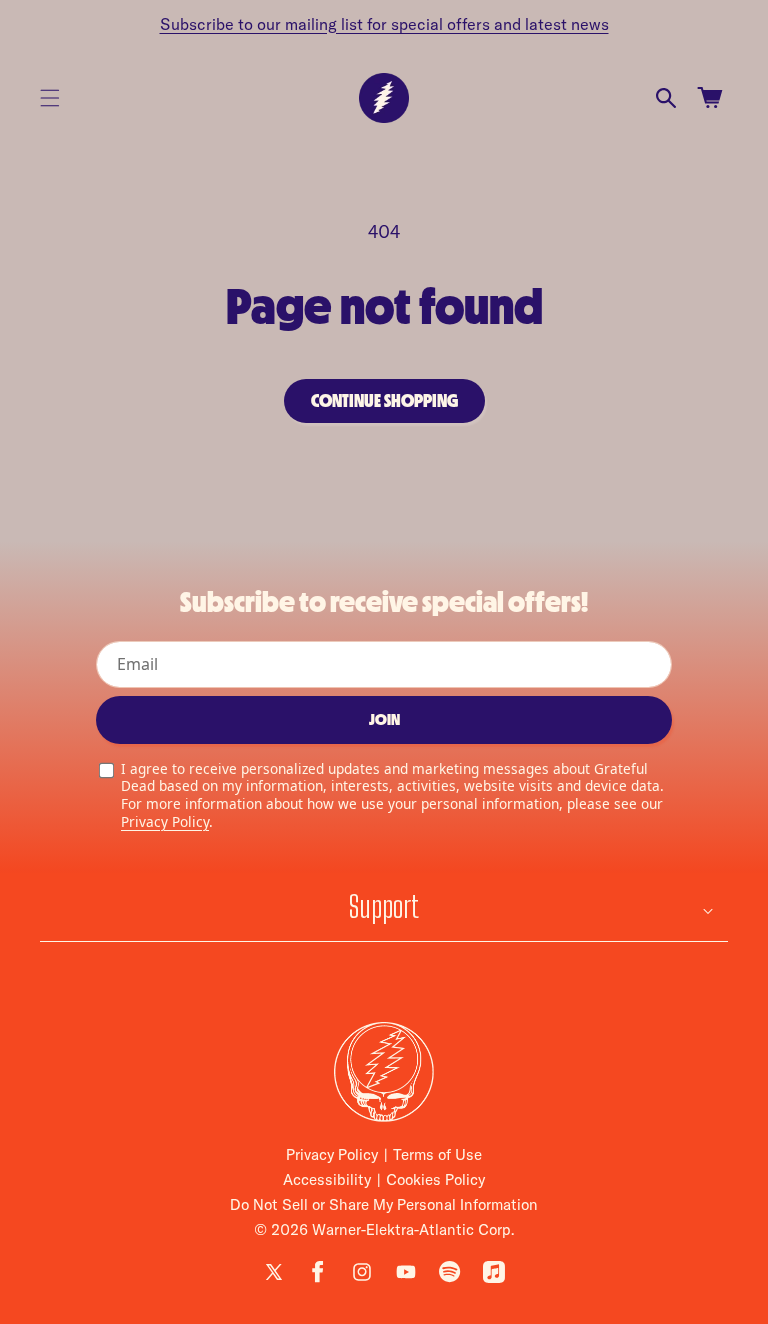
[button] (50, 98)
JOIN (384, 719)
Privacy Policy (165, 821)
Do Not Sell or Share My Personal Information (384, 1204)
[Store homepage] (384, 1072)
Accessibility (327, 1179)
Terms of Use (437, 1154)
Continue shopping (384, 401)
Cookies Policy (435, 1179)
